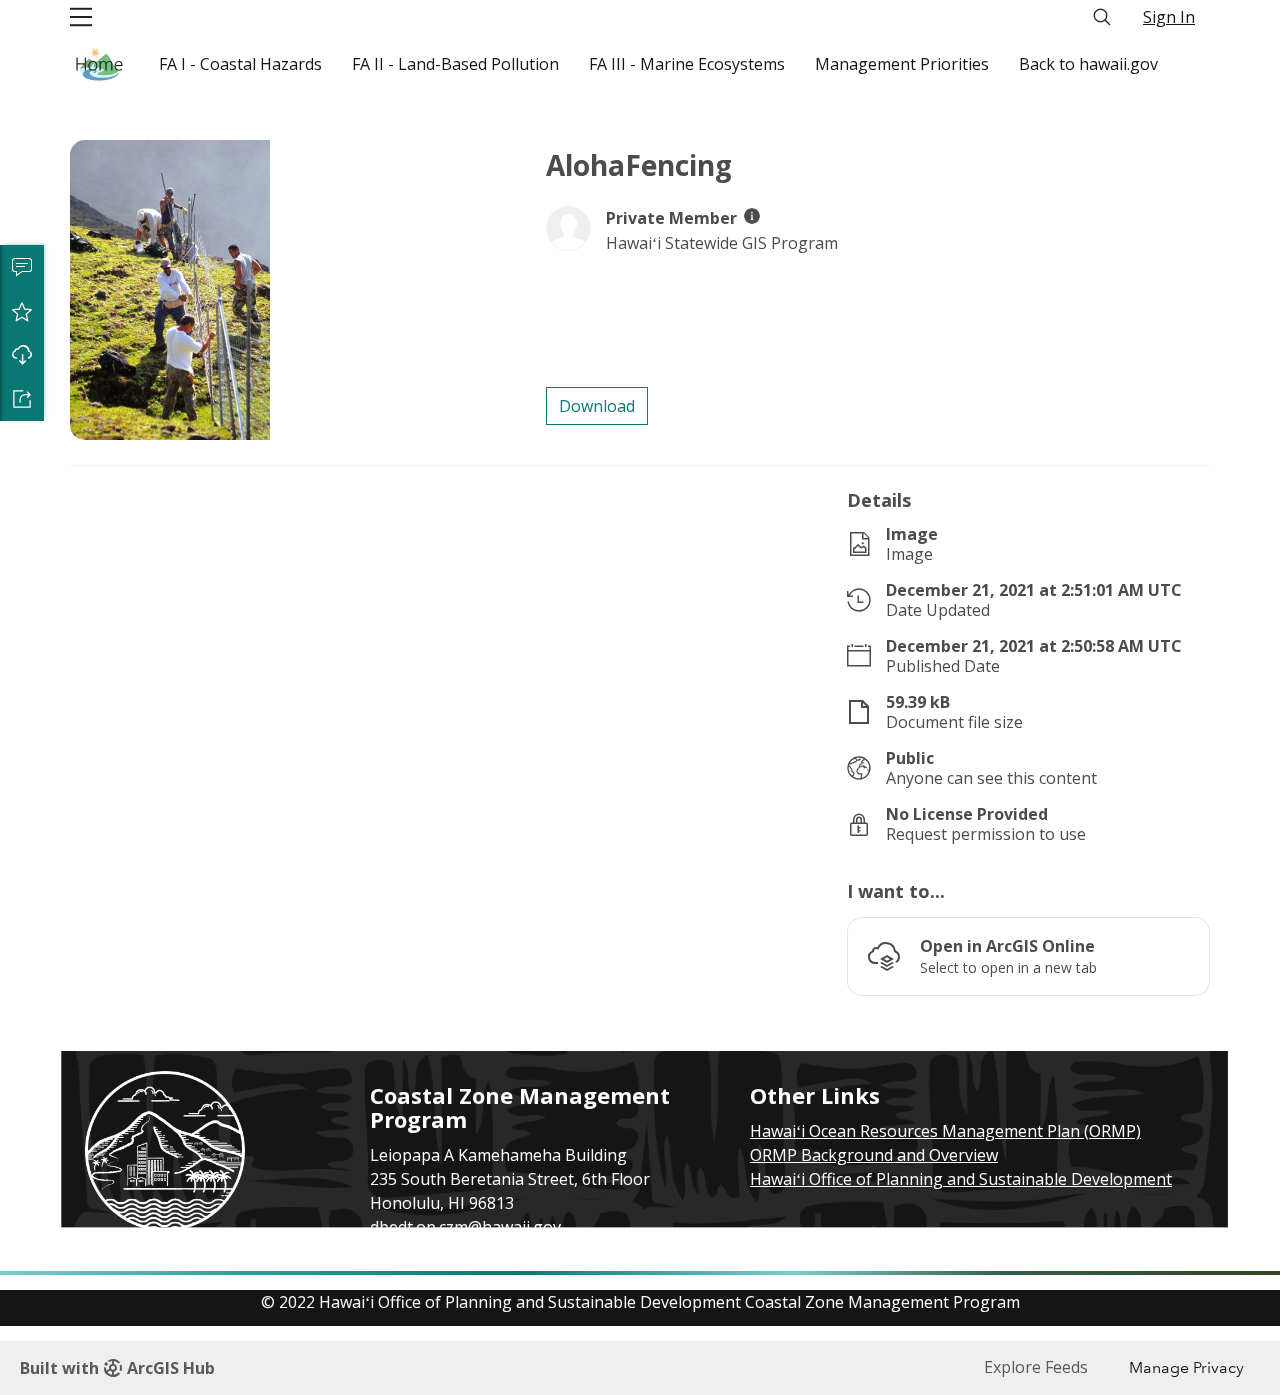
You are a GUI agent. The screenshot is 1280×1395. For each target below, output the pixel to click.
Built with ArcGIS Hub (117, 1368)
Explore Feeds (1036, 1367)
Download (22, 355)
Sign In (1169, 17)
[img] (752, 216)
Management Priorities (902, 64)
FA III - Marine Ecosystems (687, 64)
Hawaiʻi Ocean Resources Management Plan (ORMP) (945, 1131)
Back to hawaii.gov (1088, 64)
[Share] (22, 399)
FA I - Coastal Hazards (240, 64)
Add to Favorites (22, 311)
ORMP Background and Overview (874, 1155)
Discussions (22, 267)
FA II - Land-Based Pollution (455, 64)
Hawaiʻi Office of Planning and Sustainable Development (961, 1179)
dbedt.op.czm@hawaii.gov (465, 1227)
